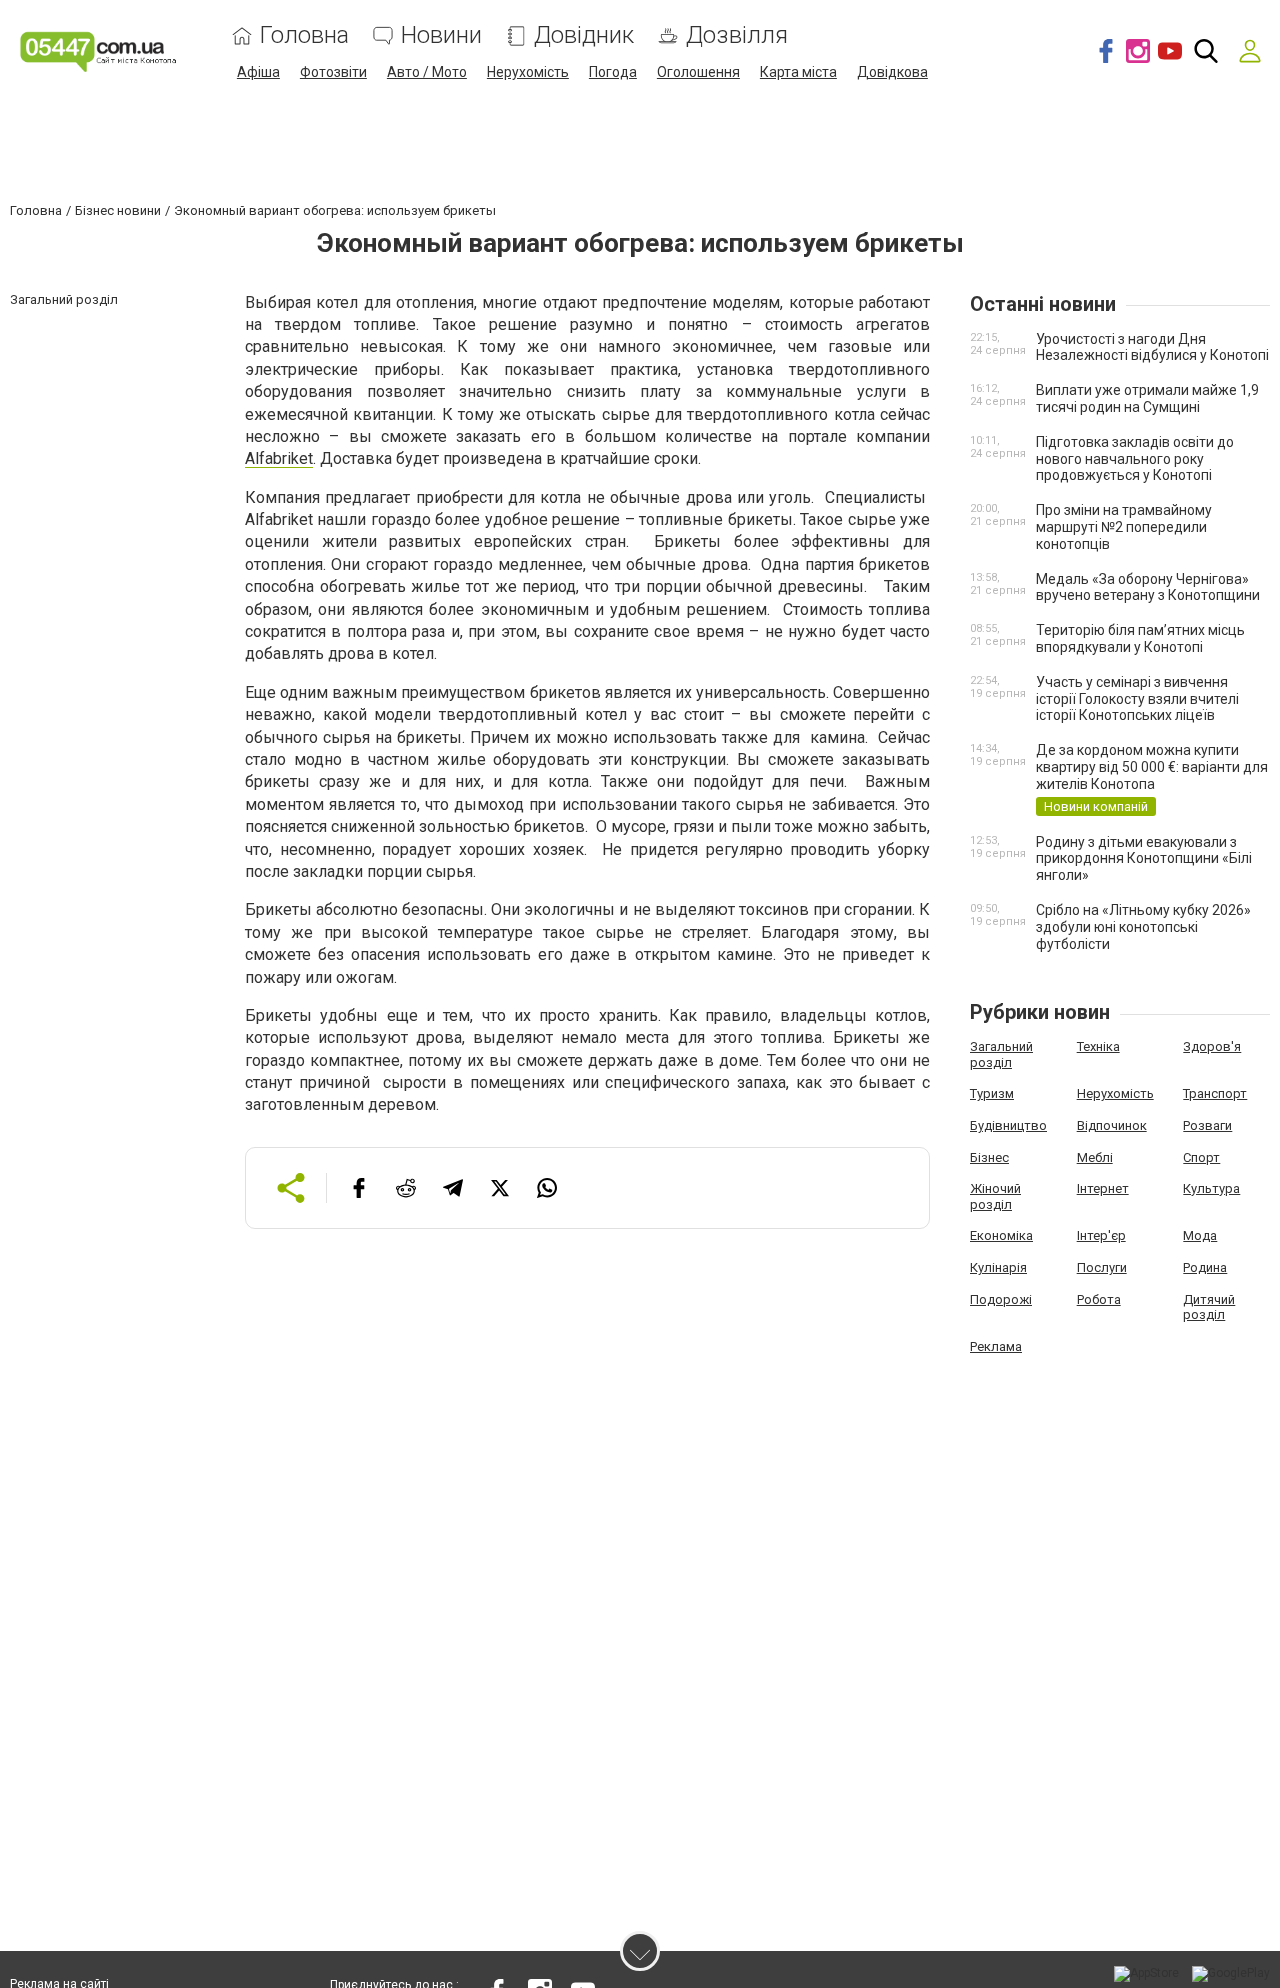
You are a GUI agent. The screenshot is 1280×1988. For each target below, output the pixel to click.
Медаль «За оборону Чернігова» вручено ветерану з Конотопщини (1148, 587)
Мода (1200, 1235)
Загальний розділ (1001, 1054)
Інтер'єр (1101, 1235)
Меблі (1095, 1157)
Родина (1205, 1267)
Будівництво (1008, 1125)
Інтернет (1103, 1188)
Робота (1099, 1299)
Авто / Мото (427, 72)
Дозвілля (737, 35)
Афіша (258, 72)
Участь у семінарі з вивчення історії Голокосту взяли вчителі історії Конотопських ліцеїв (1137, 699)
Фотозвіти (333, 72)
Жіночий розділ (995, 1196)
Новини (441, 35)
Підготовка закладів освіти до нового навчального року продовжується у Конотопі (1135, 459)
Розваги (1207, 1125)
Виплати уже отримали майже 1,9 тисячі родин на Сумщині (1147, 398)
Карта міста (798, 72)
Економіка (1001, 1235)
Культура (1211, 1188)
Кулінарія (998, 1267)
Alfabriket (279, 458)
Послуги (1102, 1267)
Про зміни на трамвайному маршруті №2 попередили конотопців (1124, 527)
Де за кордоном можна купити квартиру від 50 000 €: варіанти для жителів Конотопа (1152, 767)
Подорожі (1001, 1299)
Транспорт (1215, 1093)
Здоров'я (1212, 1046)
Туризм (992, 1093)
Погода (613, 72)
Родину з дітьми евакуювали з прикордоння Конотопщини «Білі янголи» (1144, 859)
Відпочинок (1112, 1125)
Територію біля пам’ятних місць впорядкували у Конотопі (1140, 638)
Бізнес (989, 1157)
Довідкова (892, 72)
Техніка (1098, 1046)
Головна (304, 35)
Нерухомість (528, 72)
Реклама (996, 1346)
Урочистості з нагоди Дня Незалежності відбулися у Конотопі (1152, 347)
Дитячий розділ (1209, 1307)
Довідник (584, 35)
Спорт (1201, 1157)
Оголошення (698, 72)
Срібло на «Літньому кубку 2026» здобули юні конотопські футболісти (1143, 927)
